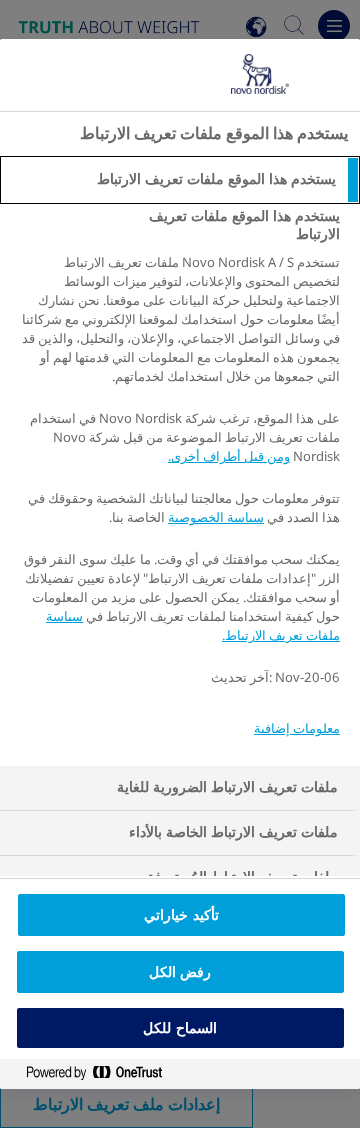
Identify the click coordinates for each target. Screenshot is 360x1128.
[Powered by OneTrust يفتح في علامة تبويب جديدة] (86, 1073)
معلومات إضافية (297, 728)
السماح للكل (179, 1028)
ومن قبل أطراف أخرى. (229, 456)
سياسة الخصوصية (216, 517)
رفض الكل (180, 972)
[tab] (180, 180)
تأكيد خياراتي (181, 915)
